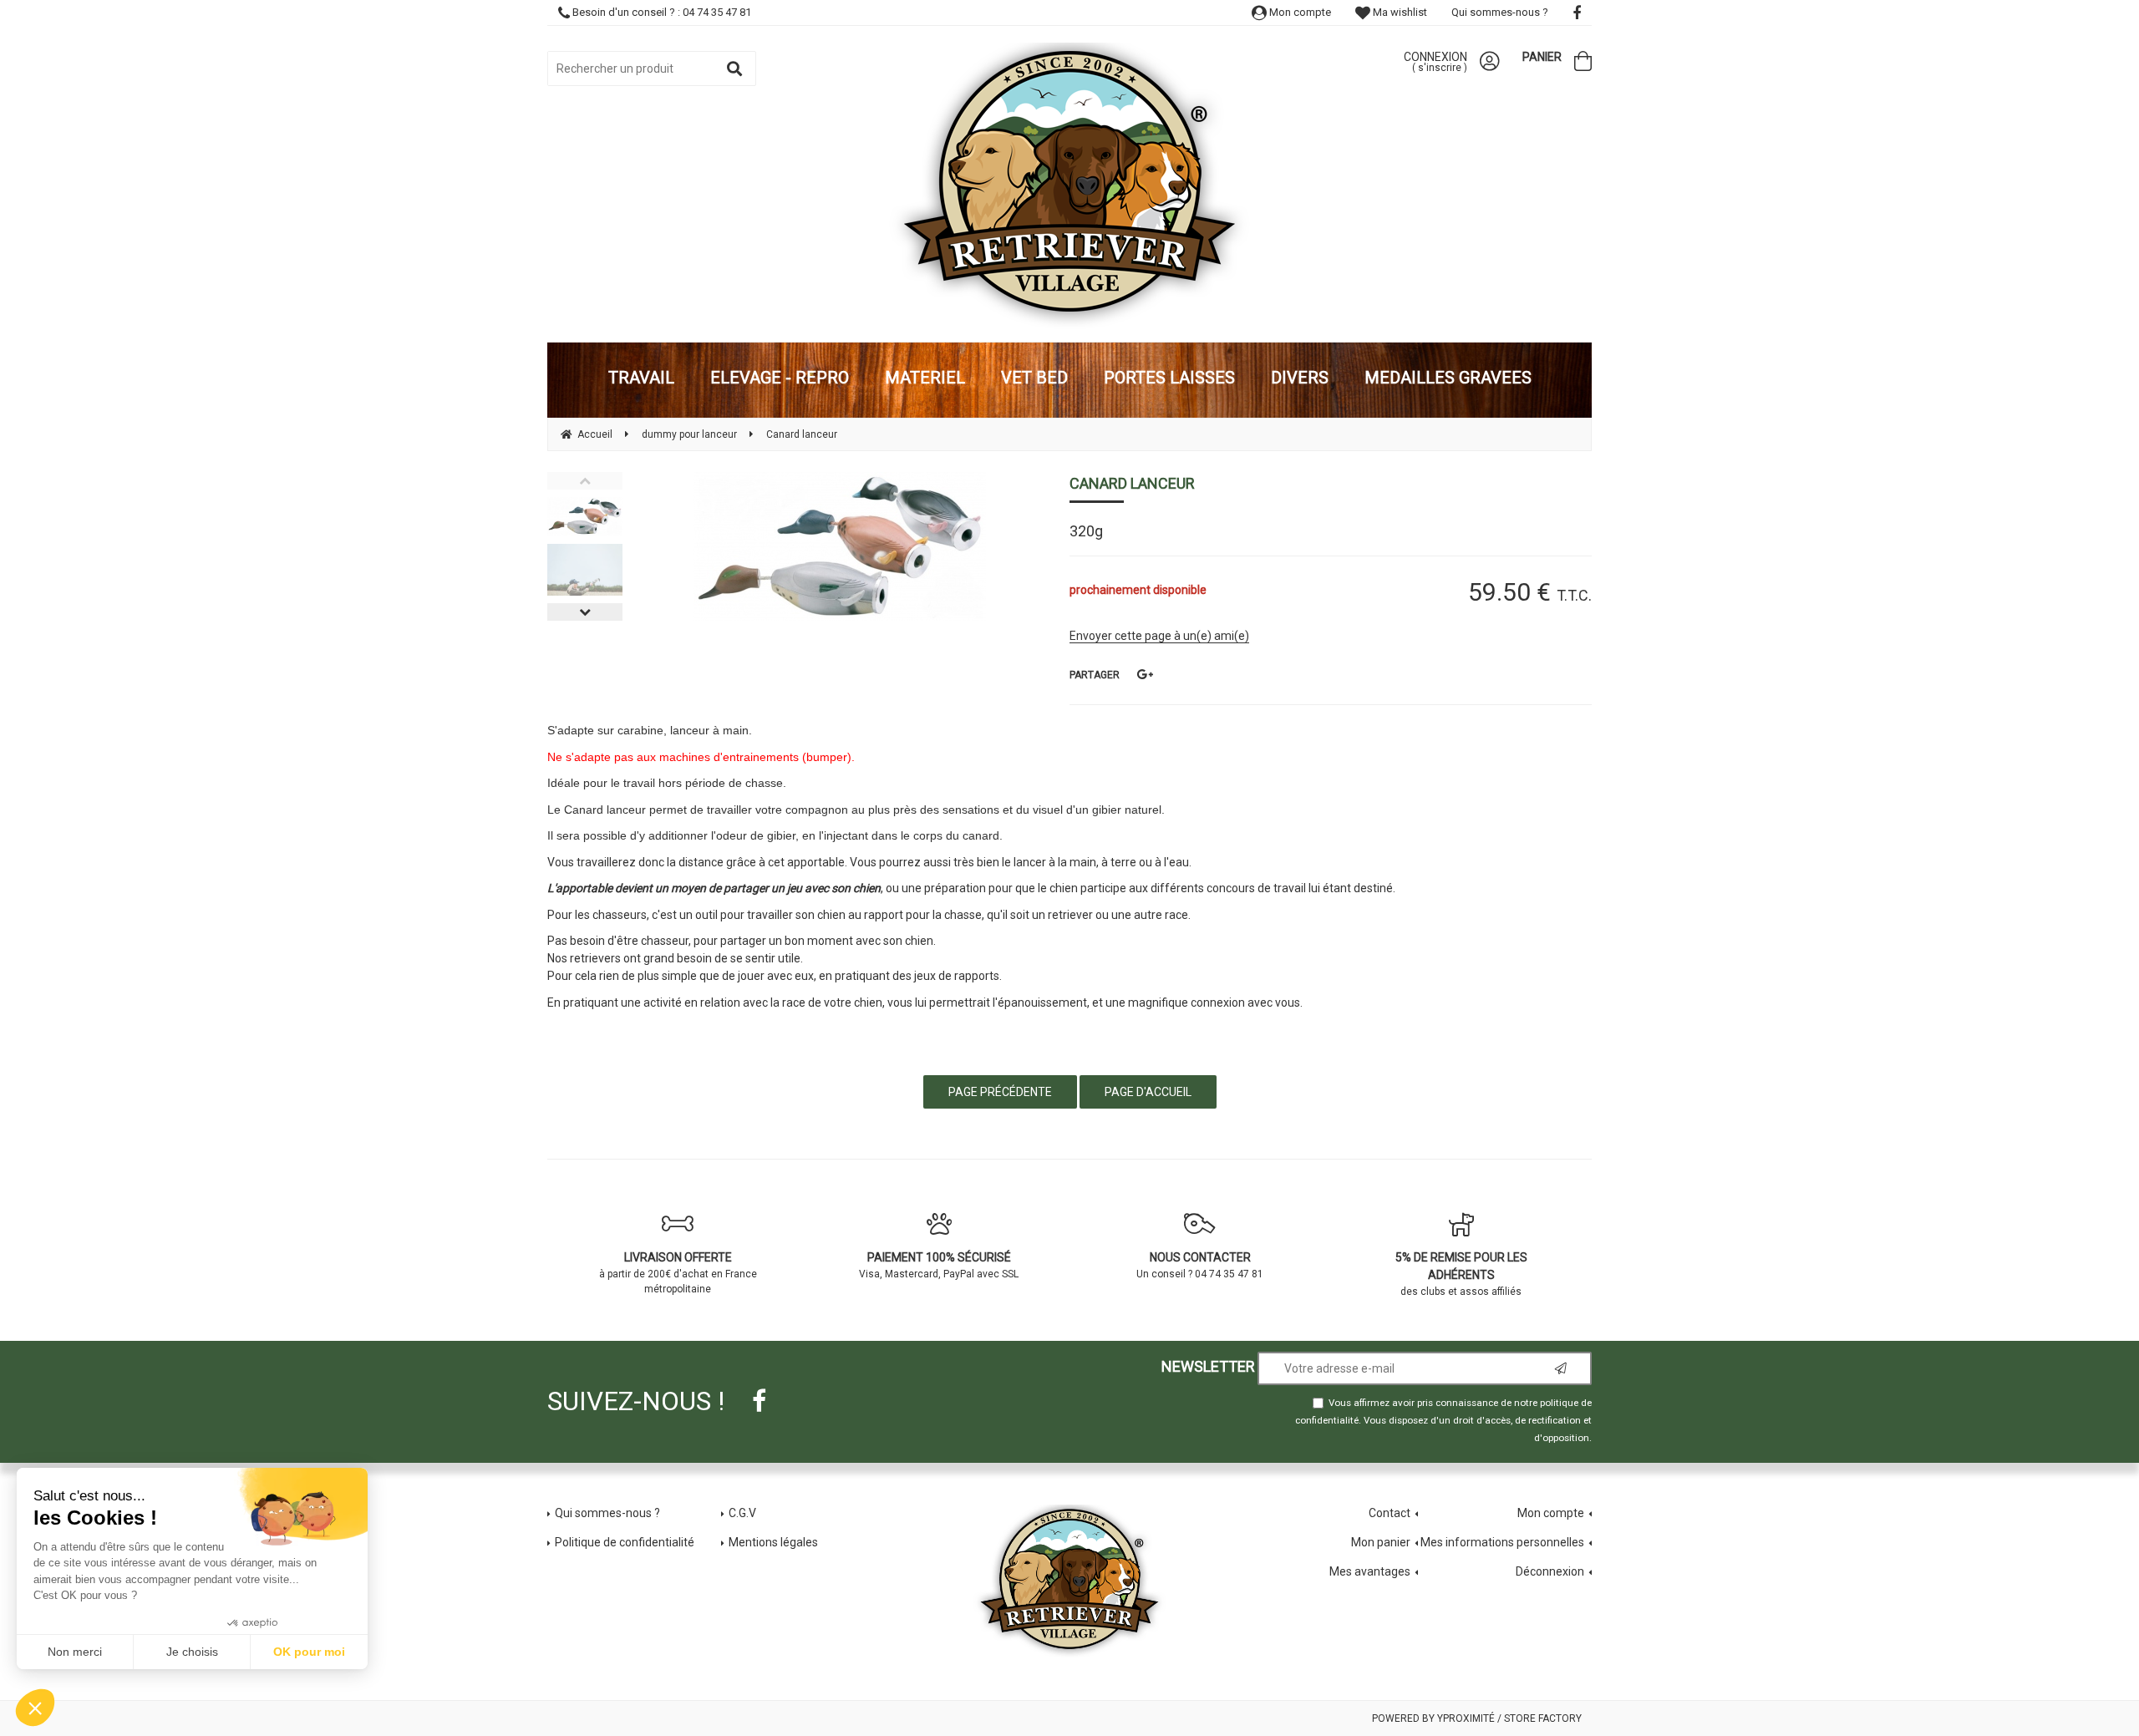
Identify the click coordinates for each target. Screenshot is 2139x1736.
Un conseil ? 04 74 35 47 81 (1200, 1265)
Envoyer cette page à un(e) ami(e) (1159, 636)
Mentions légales (773, 1542)
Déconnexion (1550, 1571)
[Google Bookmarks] (1145, 675)
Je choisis (192, 1652)
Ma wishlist (1399, 12)
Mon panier (1381, 1542)
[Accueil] (1069, 186)
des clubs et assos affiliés (1461, 1274)
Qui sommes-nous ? (1500, 12)
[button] (35, 1708)
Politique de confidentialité (625, 1542)
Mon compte (1299, 12)
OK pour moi (309, 1652)
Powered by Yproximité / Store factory (1477, 1718)
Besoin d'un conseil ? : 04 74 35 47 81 (660, 12)
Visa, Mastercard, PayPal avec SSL (939, 1265)
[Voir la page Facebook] (759, 1401)
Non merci (75, 1652)
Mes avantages (1370, 1571)
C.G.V (742, 1513)
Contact (1390, 1513)
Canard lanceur (1132, 483)
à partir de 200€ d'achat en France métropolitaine (678, 1273)
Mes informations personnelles (1502, 1542)
